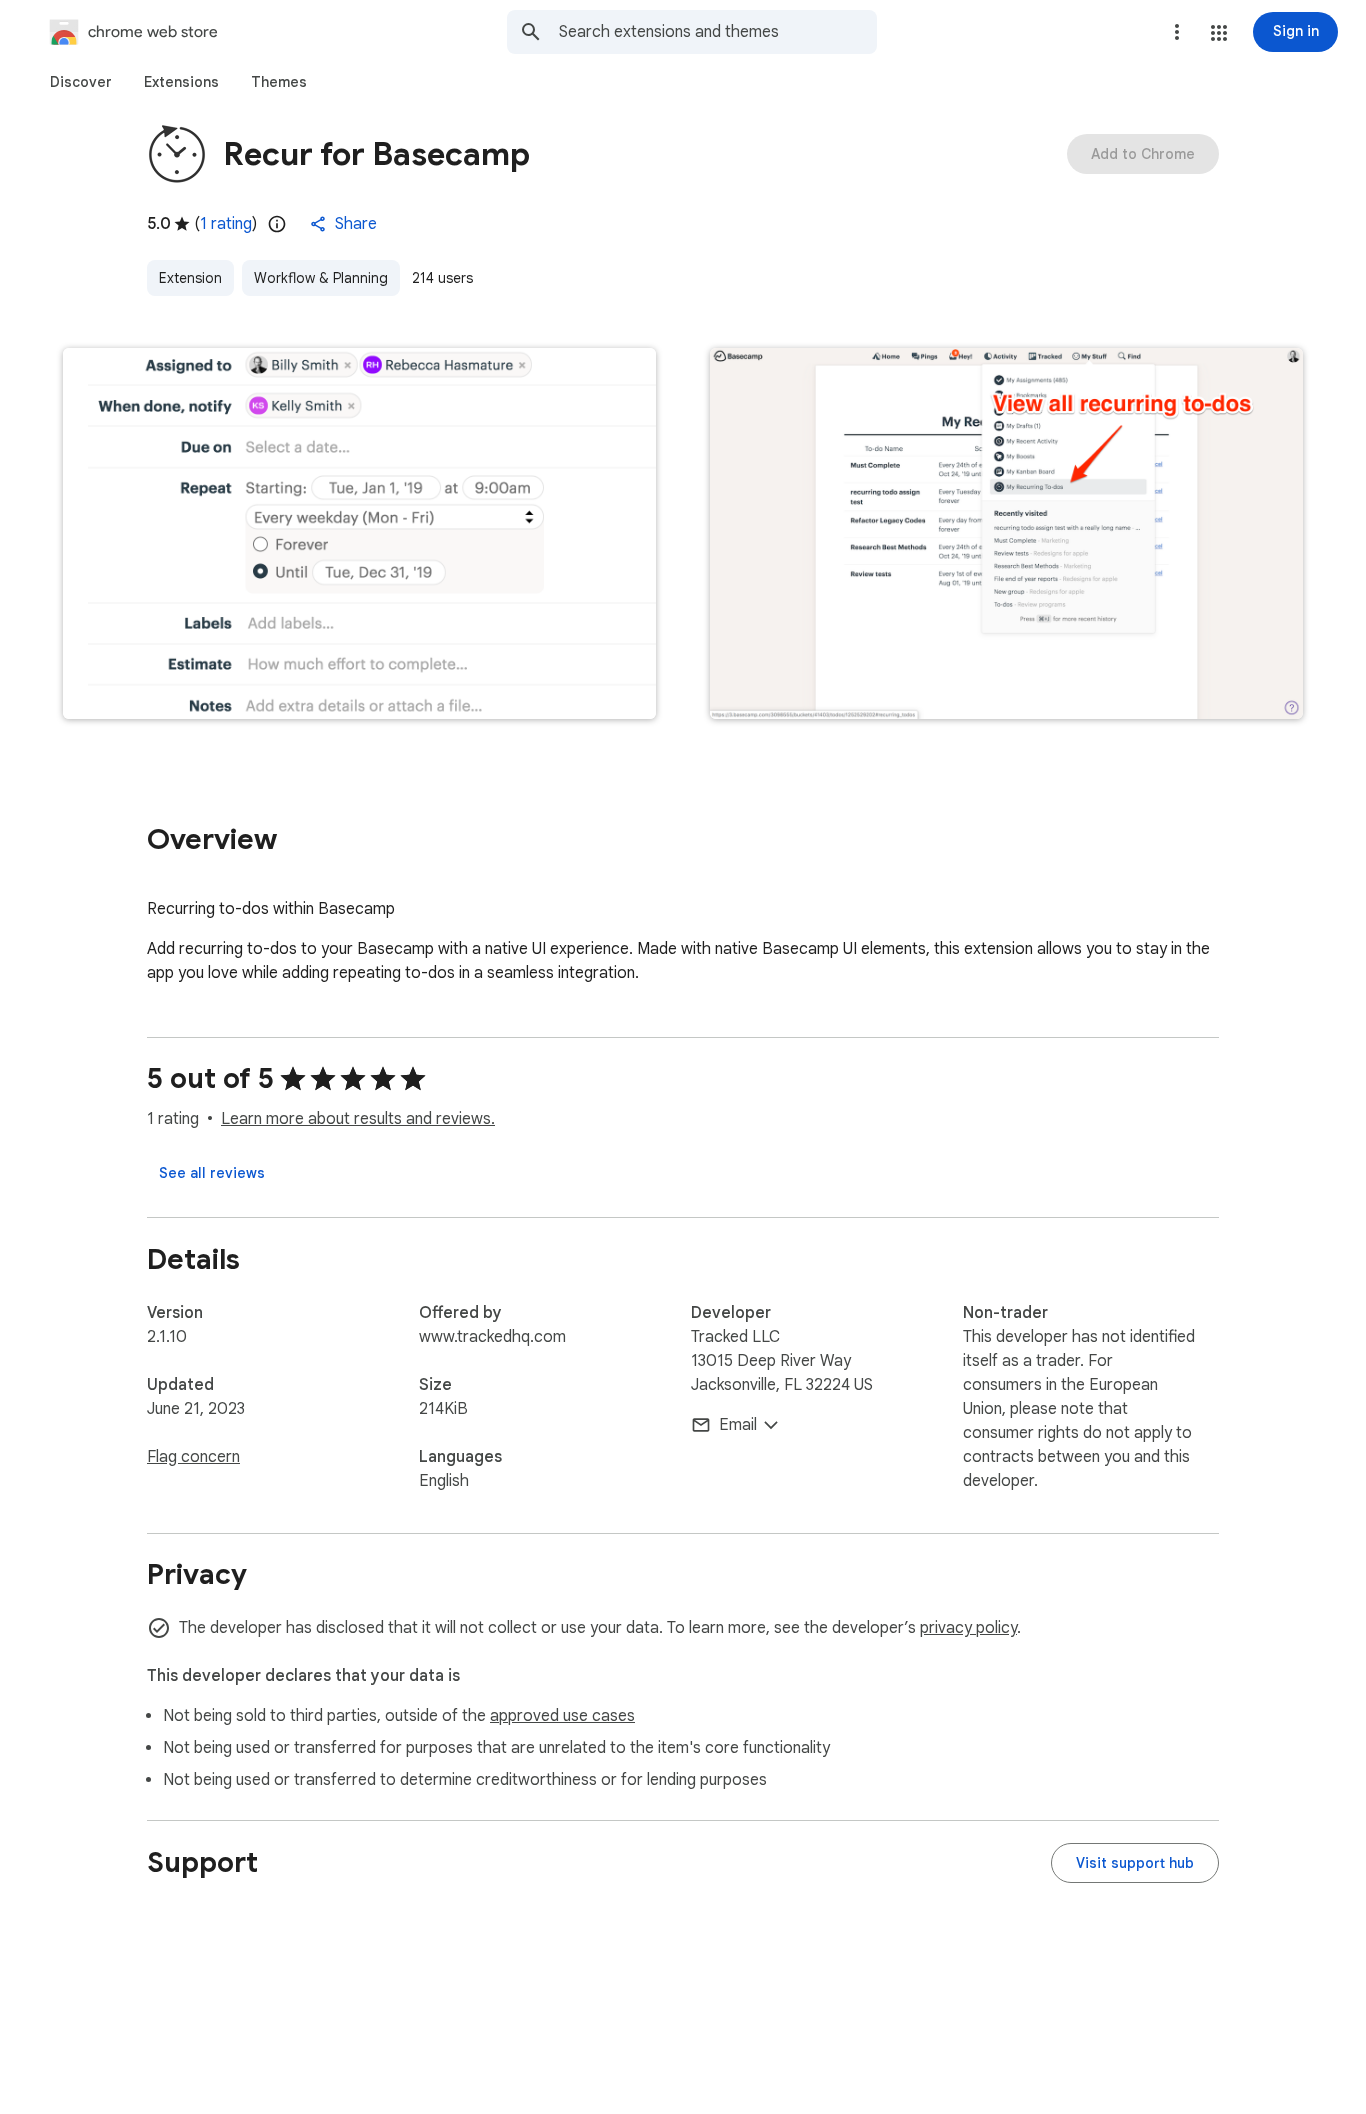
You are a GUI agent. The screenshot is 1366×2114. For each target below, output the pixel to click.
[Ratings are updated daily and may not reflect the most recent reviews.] (277, 224)
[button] (1219, 33)
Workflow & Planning (321, 278)
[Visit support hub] (1135, 1863)
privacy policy (968, 1628)
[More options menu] (1177, 32)
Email (738, 1425)
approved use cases (562, 1716)
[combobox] (718, 32)
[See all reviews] (212, 1173)
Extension (190, 278)
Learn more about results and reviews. (358, 1119)
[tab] (81, 82)
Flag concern (193, 1457)
